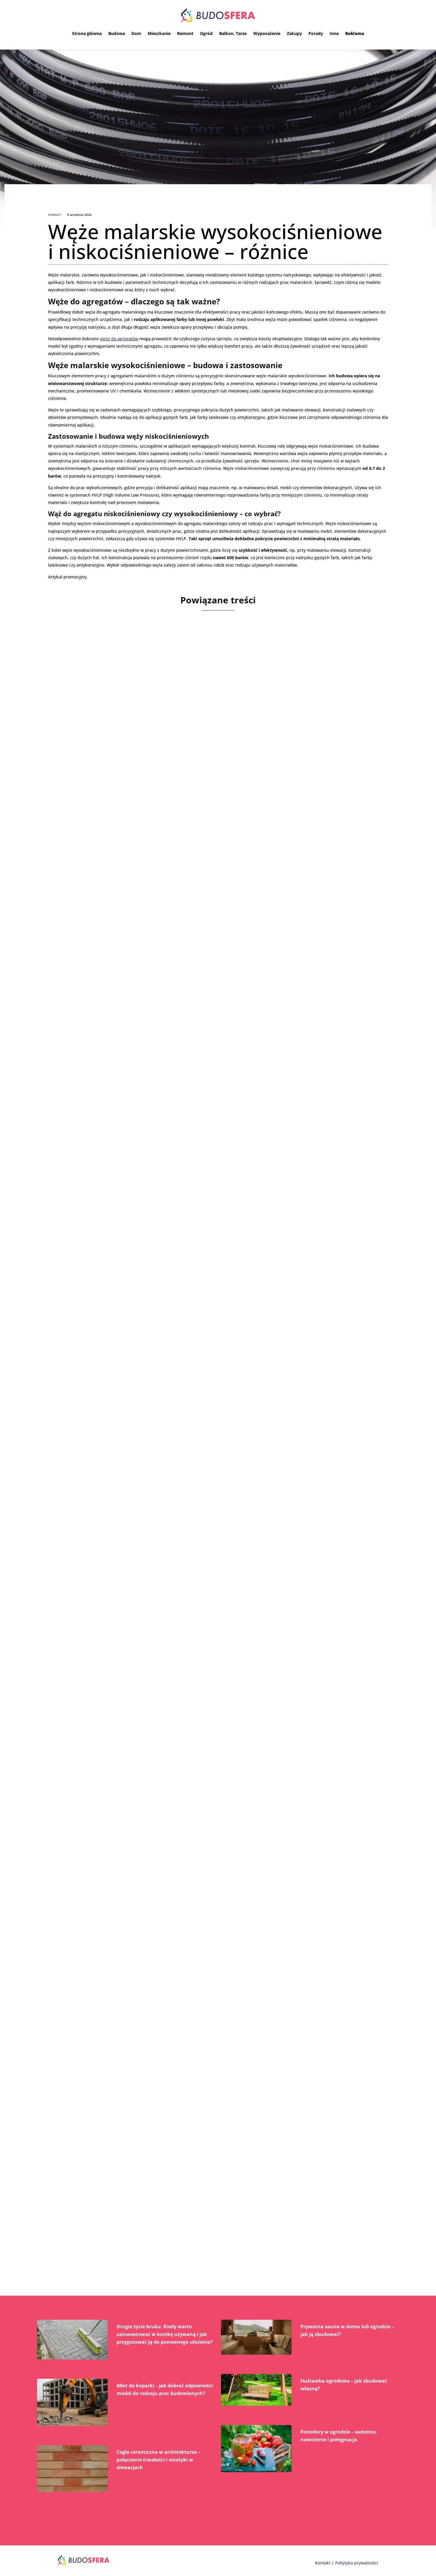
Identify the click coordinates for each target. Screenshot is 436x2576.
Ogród (206, 33)
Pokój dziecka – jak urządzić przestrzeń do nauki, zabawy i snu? (167, 1661)
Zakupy (294, 33)
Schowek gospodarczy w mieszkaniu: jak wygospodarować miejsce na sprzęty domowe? (206, 1112)
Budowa (117, 33)
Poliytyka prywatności (357, 2563)
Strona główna (87, 33)
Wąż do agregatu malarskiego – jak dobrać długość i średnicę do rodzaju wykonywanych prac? (216, 1387)
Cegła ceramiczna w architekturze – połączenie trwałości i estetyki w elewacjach (158, 2460)
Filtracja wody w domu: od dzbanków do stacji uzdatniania (159, 1936)
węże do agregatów (119, 339)
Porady (316, 33)
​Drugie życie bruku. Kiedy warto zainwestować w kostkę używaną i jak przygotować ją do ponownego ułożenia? (165, 2334)
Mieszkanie (159, 33)
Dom (136, 33)
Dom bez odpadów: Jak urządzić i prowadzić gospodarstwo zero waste (177, 2210)
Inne (334, 33)
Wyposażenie (267, 33)
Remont (185, 33)
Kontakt (323, 2563)
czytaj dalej (77, 872)
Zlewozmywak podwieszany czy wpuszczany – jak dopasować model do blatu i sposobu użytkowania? (205, 834)
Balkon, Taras (233, 33)
